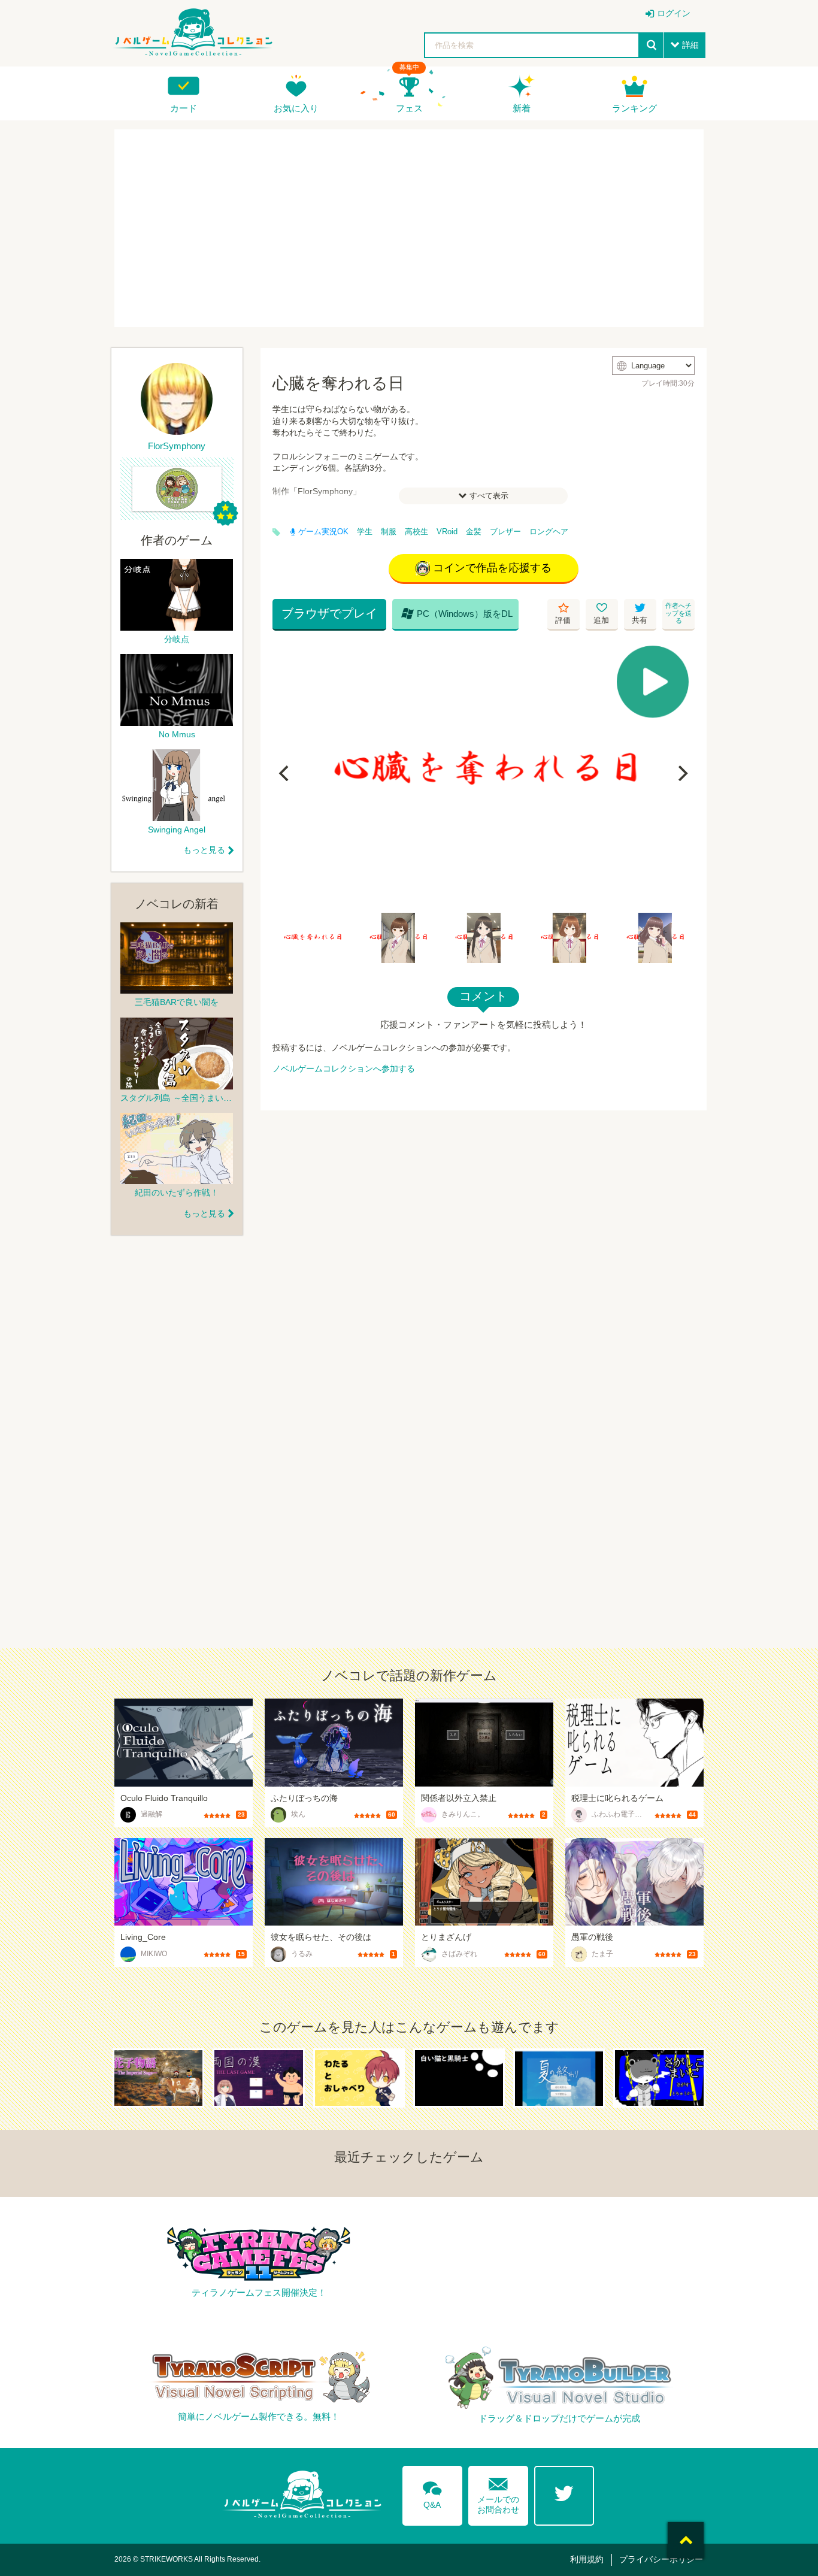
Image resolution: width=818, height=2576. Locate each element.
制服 (389, 532)
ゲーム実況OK (323, 532)
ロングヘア (549, 532)
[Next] (681, 773)
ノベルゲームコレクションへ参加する (344, 1068)
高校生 (416, 532)
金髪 (474, 532)
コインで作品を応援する (492, 568)
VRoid (447, 532)
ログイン (674, 13)
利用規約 (587, 2559)
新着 (522, 108)
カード (184, 108)
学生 (365, 532)
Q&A (432, 2493)
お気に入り (296, 108)
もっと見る (204, 850)
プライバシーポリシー (661, 2559)
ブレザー (505, 532)
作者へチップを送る (678, 613)
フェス (409, 108)
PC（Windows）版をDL (457, 613)
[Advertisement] (409, 228)
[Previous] (286, 773)
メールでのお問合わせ (498, 2493)
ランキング (634, 108)
